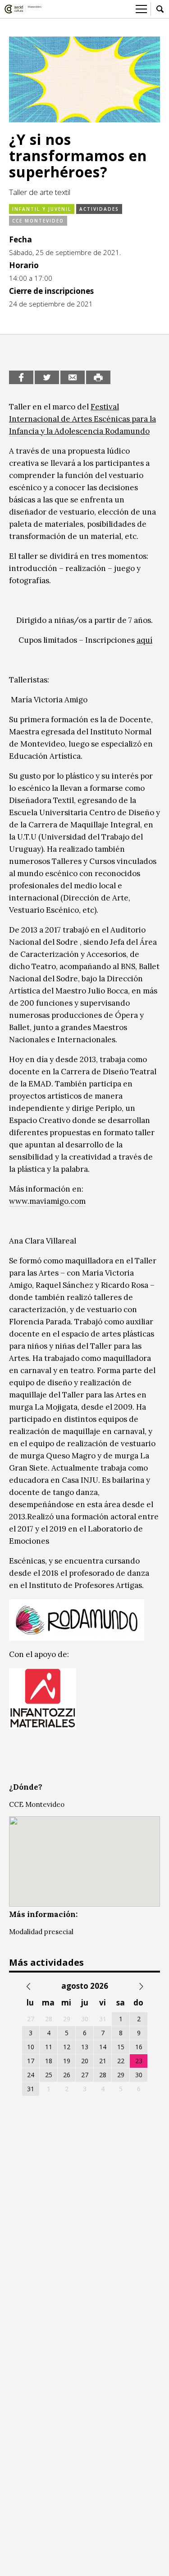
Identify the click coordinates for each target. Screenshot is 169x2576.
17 (31, 2061)
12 (67, 2047)
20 (85, 2061)
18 (49, 2061)
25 (49, 2075)
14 (103, 2047)
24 (31, 2075)
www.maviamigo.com (47, 1201)
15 (121, 2047)
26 (67, 2075)
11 (49, 2047)
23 (139, 2061)
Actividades (99, 209)
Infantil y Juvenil (42, 209)
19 (67, 2061)
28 (103, 2075)
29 (121, 2075)
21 (103, 2061)
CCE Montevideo (38, 221)
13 (85, 2047)
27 (85, 2075)
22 (121, 2061)
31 (31, 2089)
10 (31, 2047)
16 (139, 2047)
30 (139, 2075)
